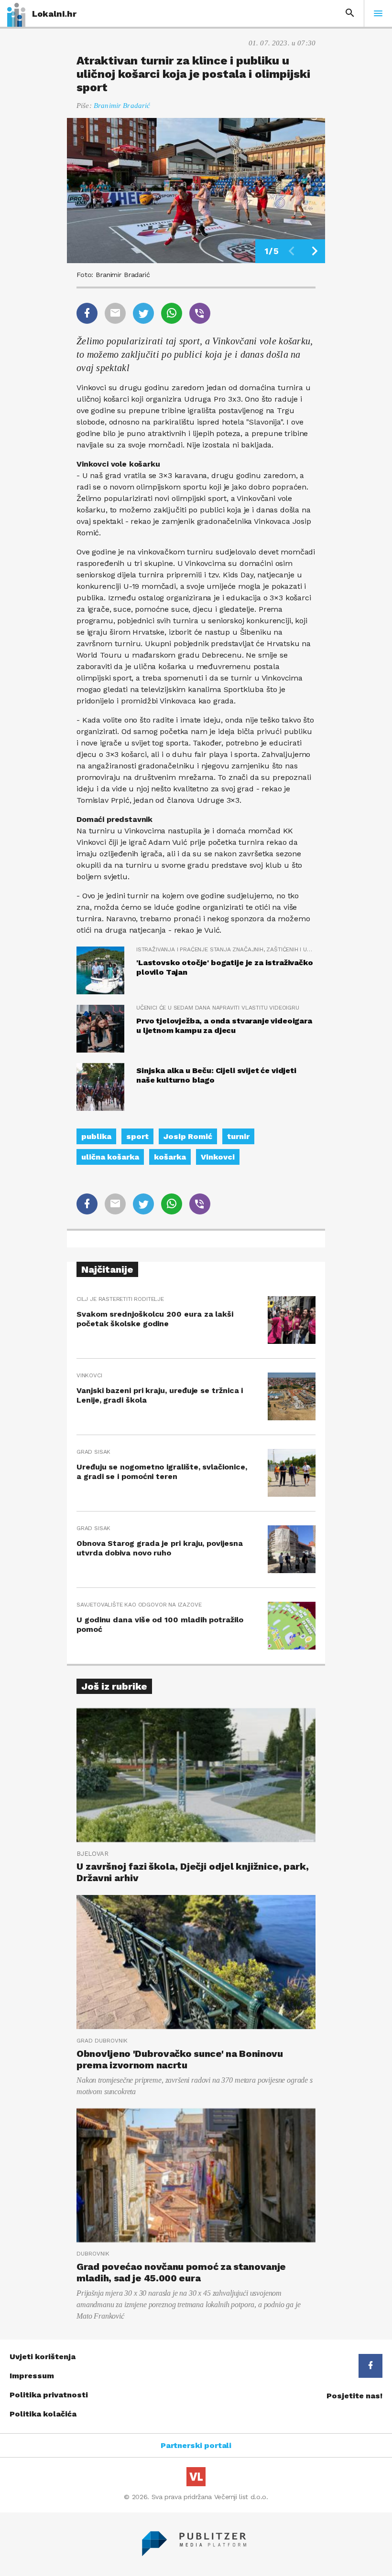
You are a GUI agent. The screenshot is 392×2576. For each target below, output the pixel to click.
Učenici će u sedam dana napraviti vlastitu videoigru (218, 1008)
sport (137, 1136)
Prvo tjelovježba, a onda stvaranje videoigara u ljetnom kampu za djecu (224, 1026)
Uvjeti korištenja (43, 2357)
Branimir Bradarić (122, 106)
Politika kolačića (43, 2414)
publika (96, 1136)
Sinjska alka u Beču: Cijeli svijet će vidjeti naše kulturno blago (216, 1075)
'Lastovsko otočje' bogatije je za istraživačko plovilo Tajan (225, 967)
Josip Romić (188, 1136)
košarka (170, 1157)
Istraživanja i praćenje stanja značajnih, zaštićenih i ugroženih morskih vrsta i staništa (226, 949)
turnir (238, 1136)
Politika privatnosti (49, 2395)
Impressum (32, 2376)
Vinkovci (218, 1157)
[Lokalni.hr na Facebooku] (370, 2366)
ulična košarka (110, 1157)
